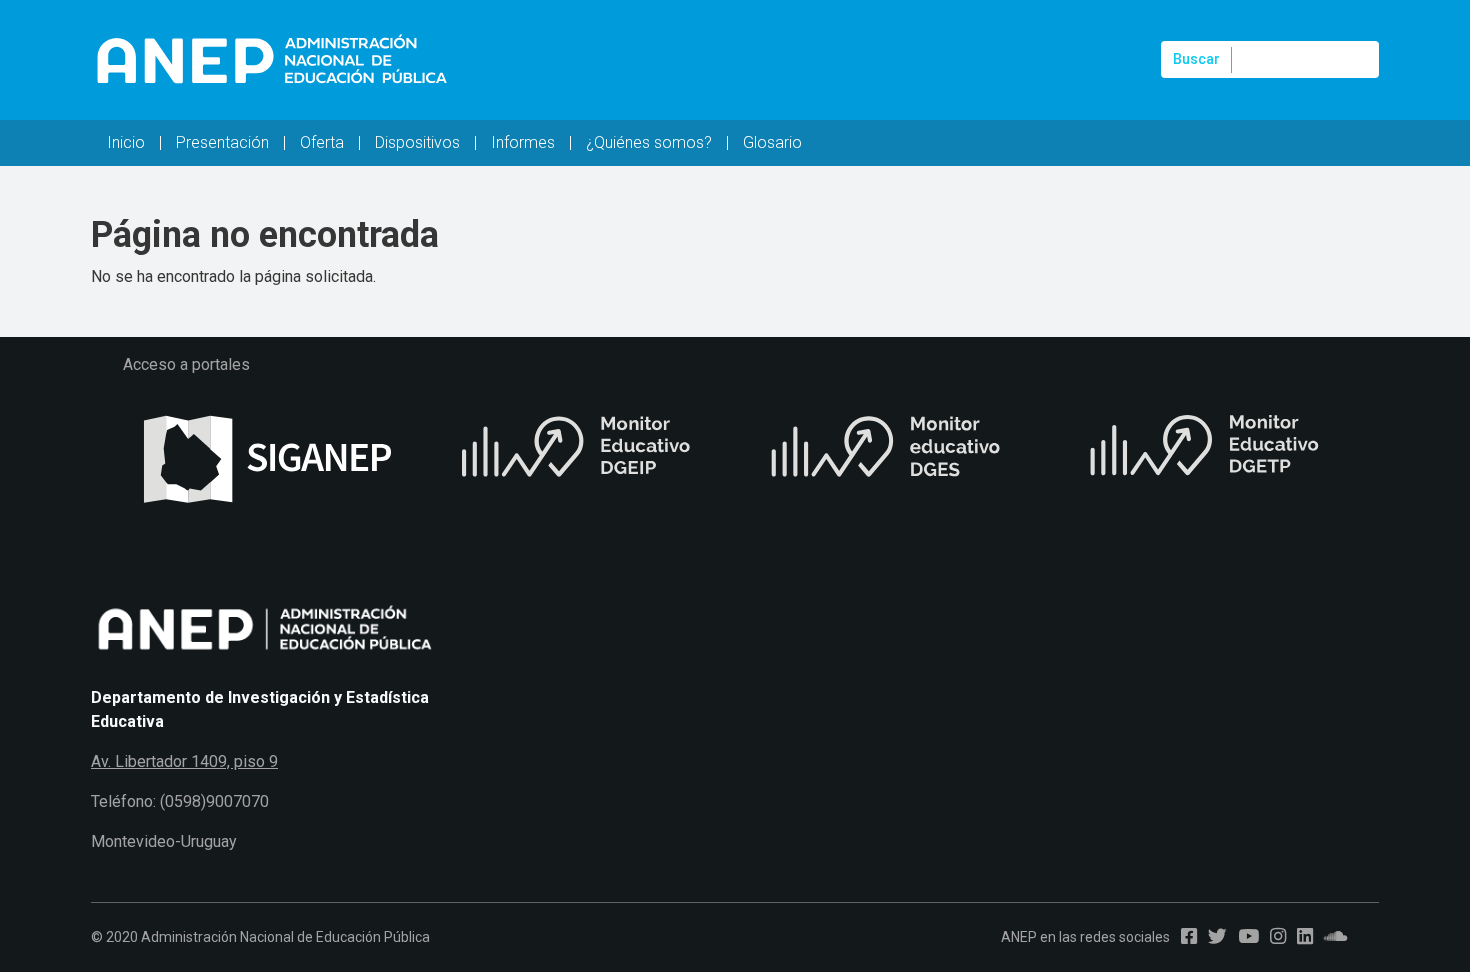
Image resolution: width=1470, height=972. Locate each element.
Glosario (772, 142)
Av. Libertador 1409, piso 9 (184, 761)
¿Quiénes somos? (649, 142)
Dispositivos (417, 142)
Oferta (322, 142)
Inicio (126, 142)
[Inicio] (271, 60)
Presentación (222, 142)
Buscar (1196, 59)
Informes (523, 142)
